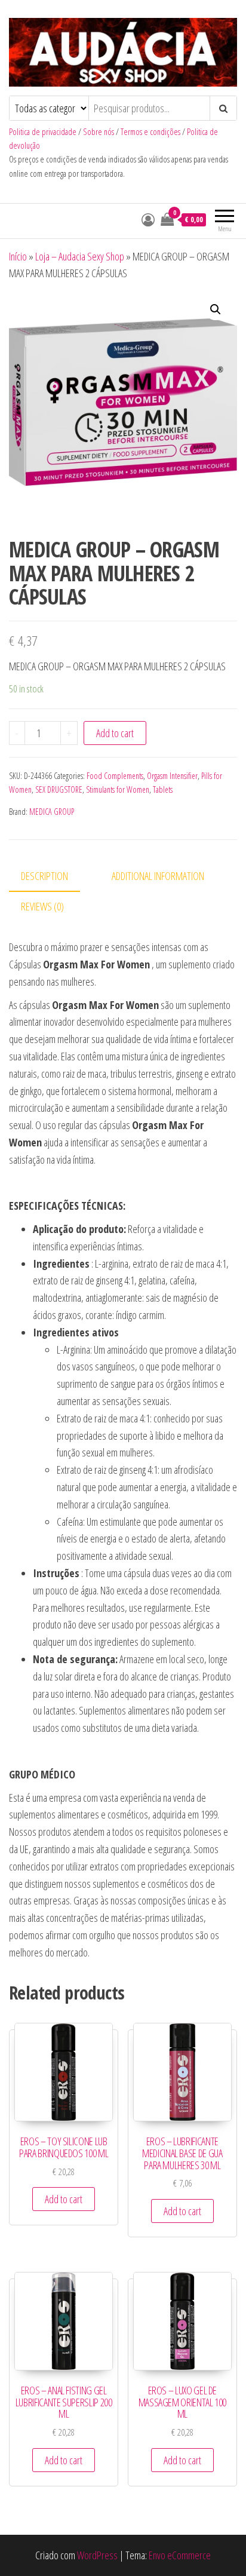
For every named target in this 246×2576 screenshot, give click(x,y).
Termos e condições (150, 132)
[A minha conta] (148, 219)
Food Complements (115, 776)
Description (44, 876)
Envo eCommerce (180, 2555)
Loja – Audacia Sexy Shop (80, 256)
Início (18, 256)
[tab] (53, 877)
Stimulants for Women (118, 789)
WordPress (97, 2555)
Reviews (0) (42, 906)
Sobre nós (99, 132)
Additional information (158, 876)
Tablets (163, 789)
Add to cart (115, 733)
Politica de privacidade (43, 132)
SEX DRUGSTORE (59, 789)
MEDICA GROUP (52, 812)
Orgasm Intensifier (172, 776)
